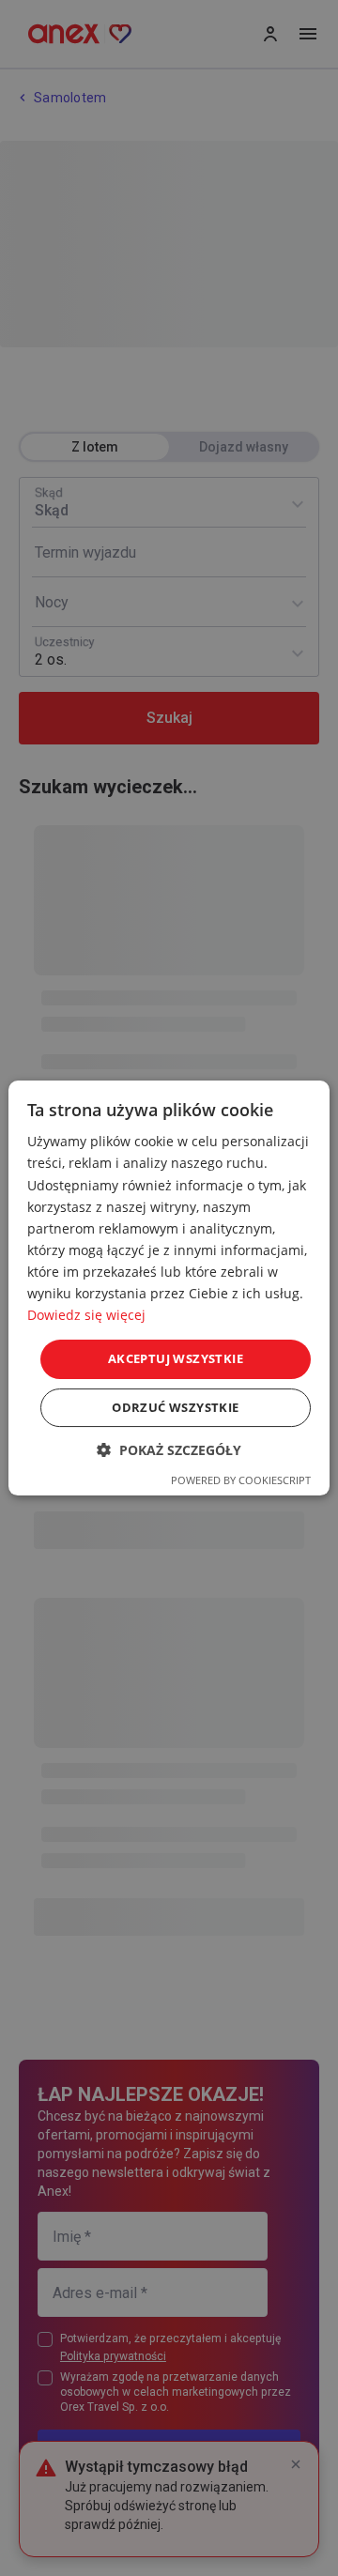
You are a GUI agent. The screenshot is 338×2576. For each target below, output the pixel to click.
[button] (169, 1450)
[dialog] (169, 1288)
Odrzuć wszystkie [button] (175, 1407)
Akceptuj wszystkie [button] (176, 1358)
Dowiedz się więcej (86, 1315)
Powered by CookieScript (241, 1480)
